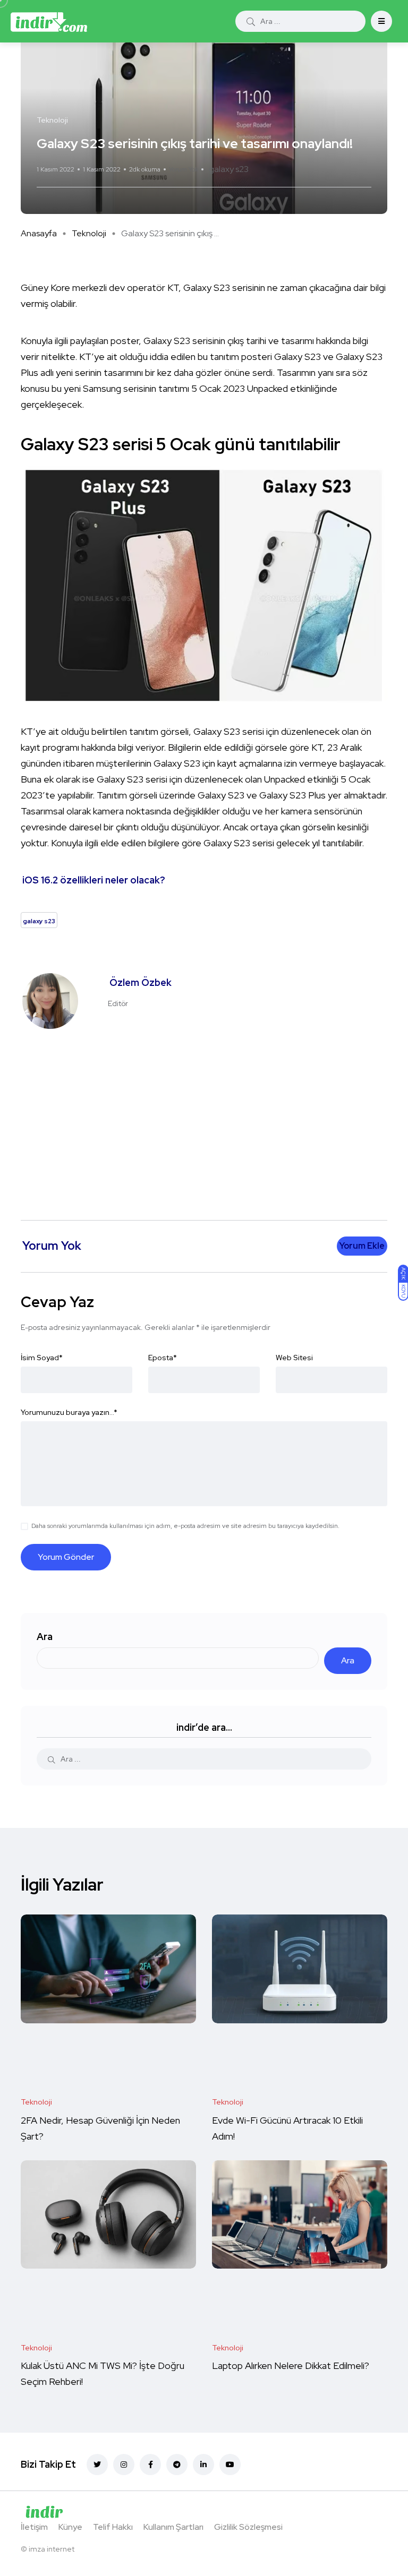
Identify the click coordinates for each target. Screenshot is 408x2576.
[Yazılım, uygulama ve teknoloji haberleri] (49, 21)
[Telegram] (177, 2465)
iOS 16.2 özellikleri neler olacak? (94, 880)
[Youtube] (230, 2465)
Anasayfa (39, 233)
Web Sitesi (294, 1358)
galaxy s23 (229, 169)
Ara (45, 1637)
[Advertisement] (207, 1119)
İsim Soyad (42, 1358)
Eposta (163, 1358)
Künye (70, 2527)
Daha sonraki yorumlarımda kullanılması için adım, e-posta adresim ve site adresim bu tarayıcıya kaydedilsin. (185, 1526)
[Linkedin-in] (203, 2465)
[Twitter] (97, 2465)
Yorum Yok (184, 169)
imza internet (52, 2549)
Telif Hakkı (113, 2527)
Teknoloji (89, 233)
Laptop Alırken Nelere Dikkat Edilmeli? (292, 2366)
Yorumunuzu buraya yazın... (69, 1412)
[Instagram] (124, 2465)
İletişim (34, 2527)
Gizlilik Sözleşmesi (248, 2527)
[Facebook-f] (150, 2465)
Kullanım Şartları (173, 2527)
